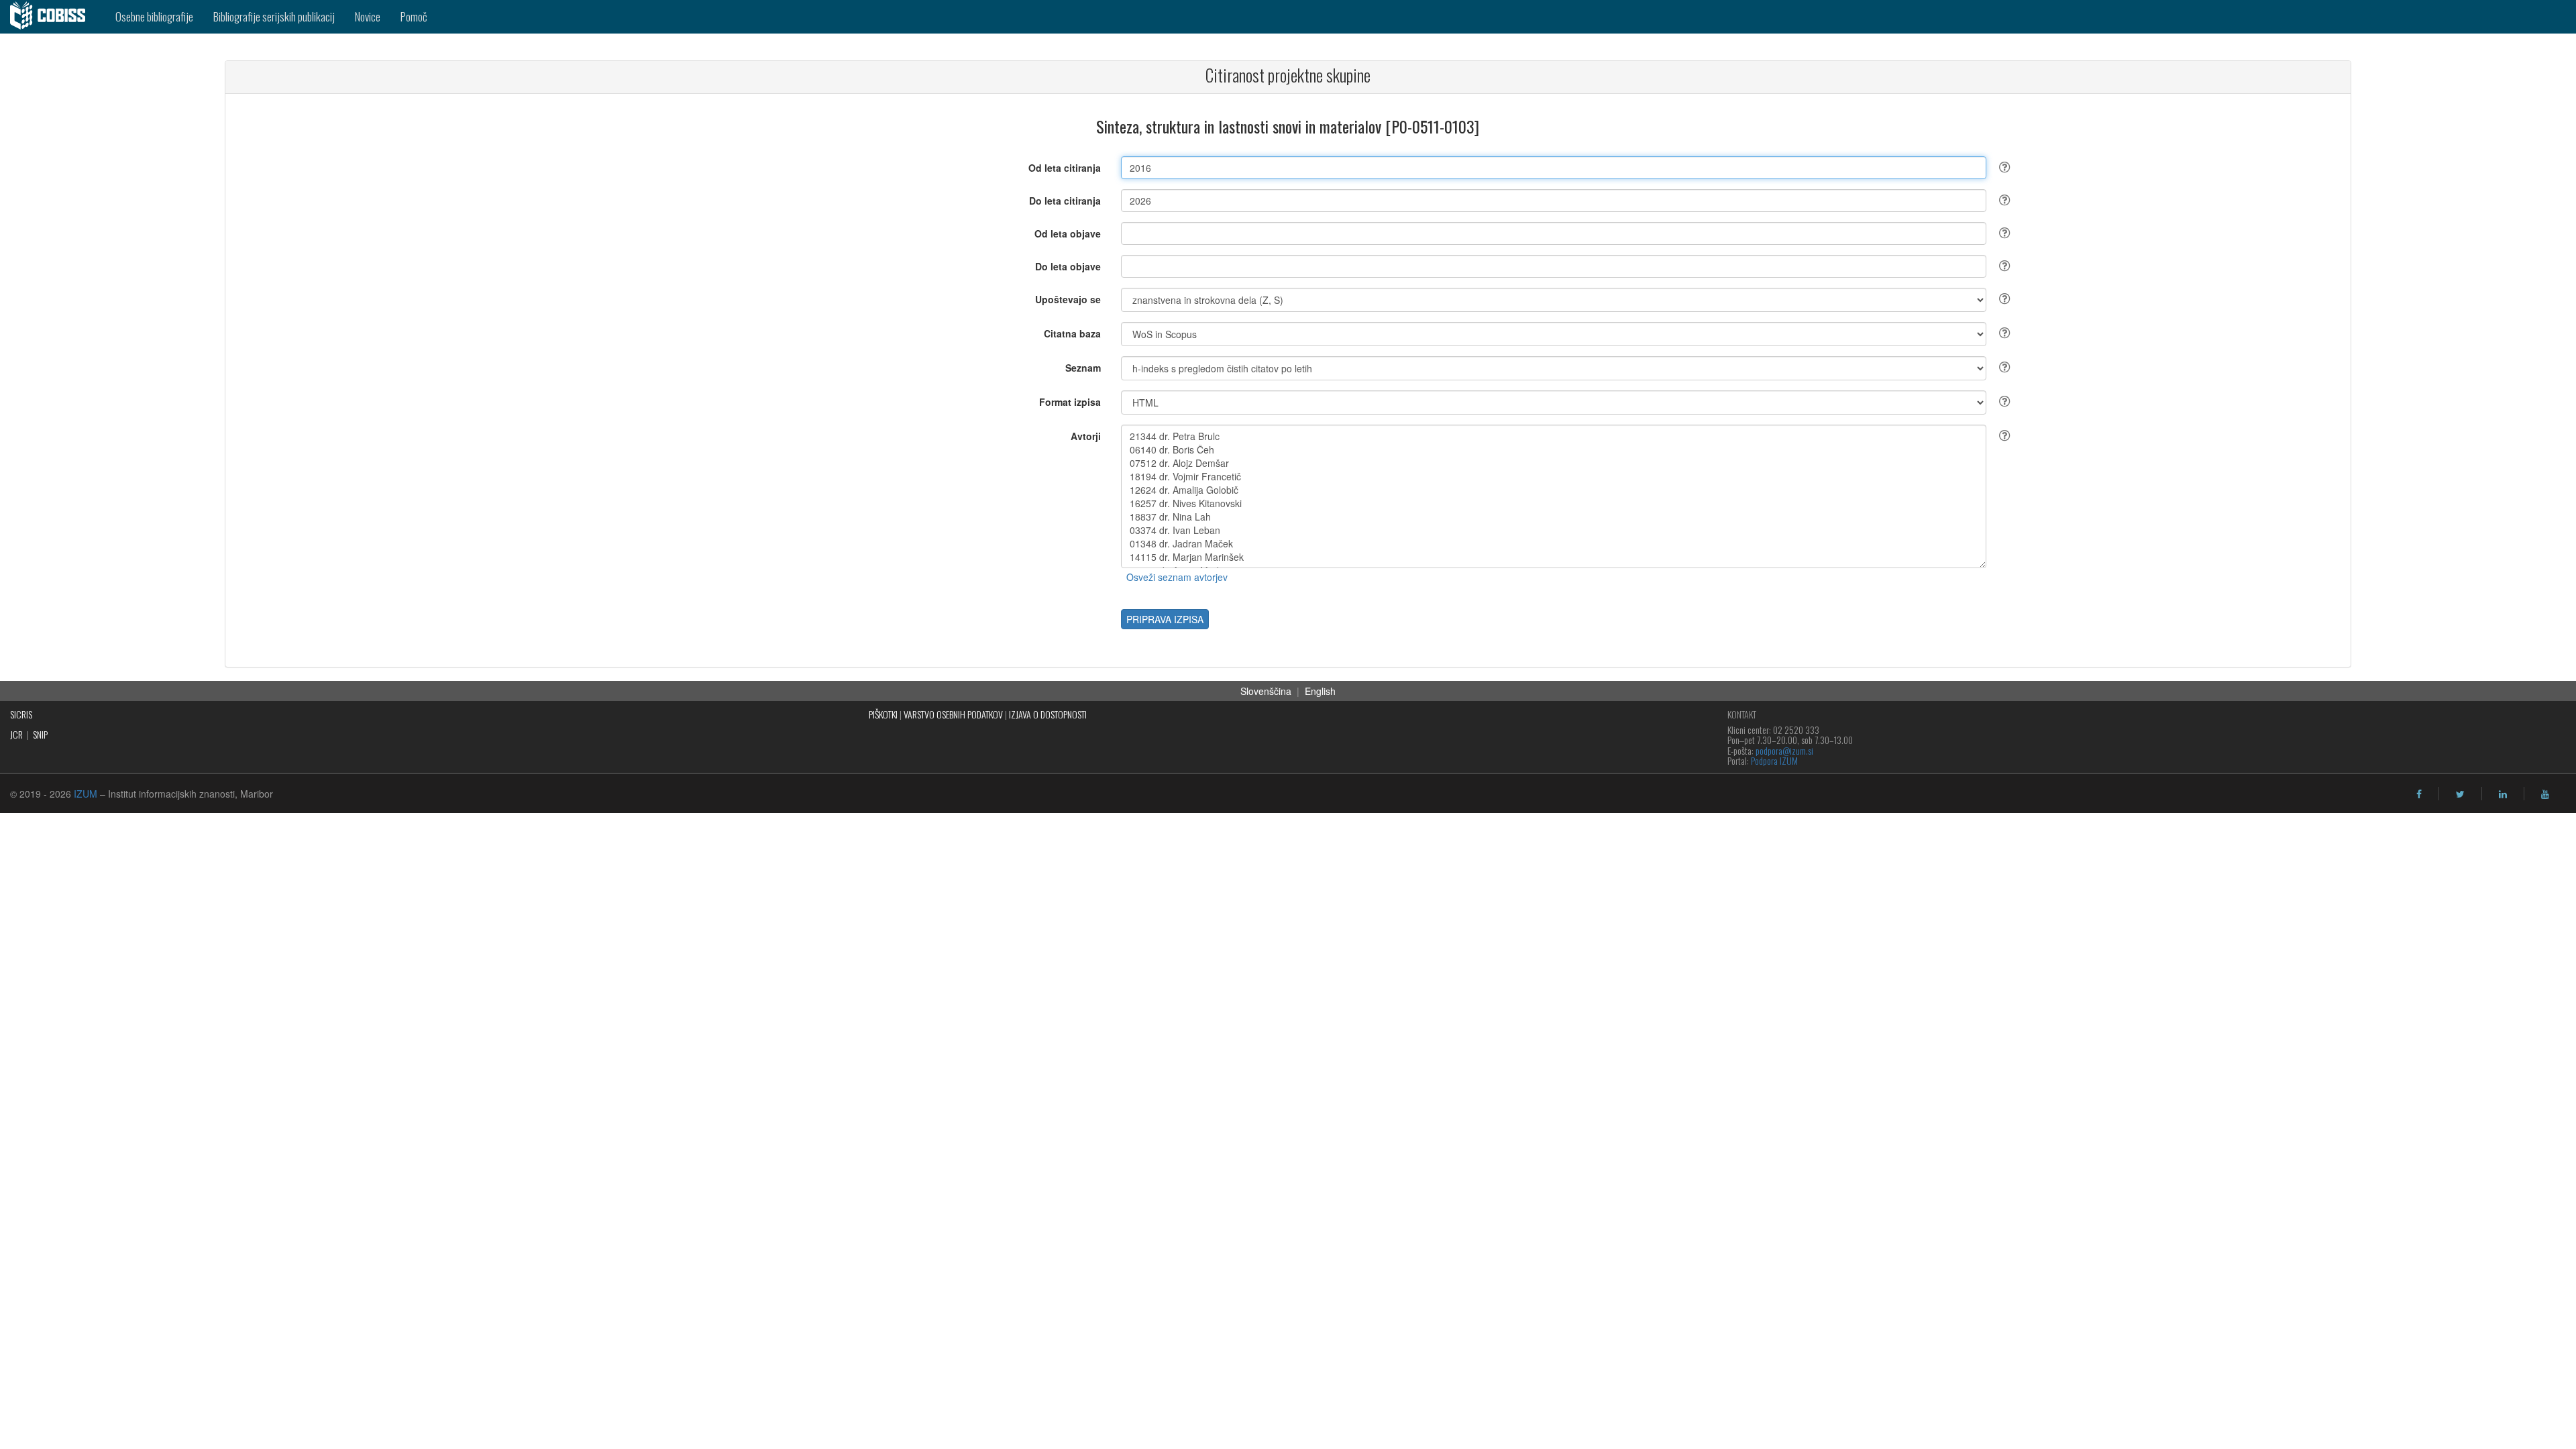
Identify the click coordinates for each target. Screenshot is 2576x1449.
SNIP (40, 734)
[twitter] (2460, 794)
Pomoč (414, 16)
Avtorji (1086, 436)
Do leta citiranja (1065, 201)
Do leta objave (1068, 266)
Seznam (1083, 368)
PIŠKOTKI (883, 714)
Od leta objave (1068, 233)
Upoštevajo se (1068, 299)
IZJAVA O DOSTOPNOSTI (1048, 714)
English (1320, 691)
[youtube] (2545, 794)
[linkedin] (2503, 794)
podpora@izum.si (1784, 750)
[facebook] (2419, 794)
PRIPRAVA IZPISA (1165, 619)
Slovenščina (1266, 691)
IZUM (86, 794)
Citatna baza (1072, 333)
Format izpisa (1070, 402)
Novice (368, 16)
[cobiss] (53, 17)
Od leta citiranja (1065, 168)
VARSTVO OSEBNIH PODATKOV (953, 714)
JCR (16, 734)
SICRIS (21, 714)
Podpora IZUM (1774, 760)
